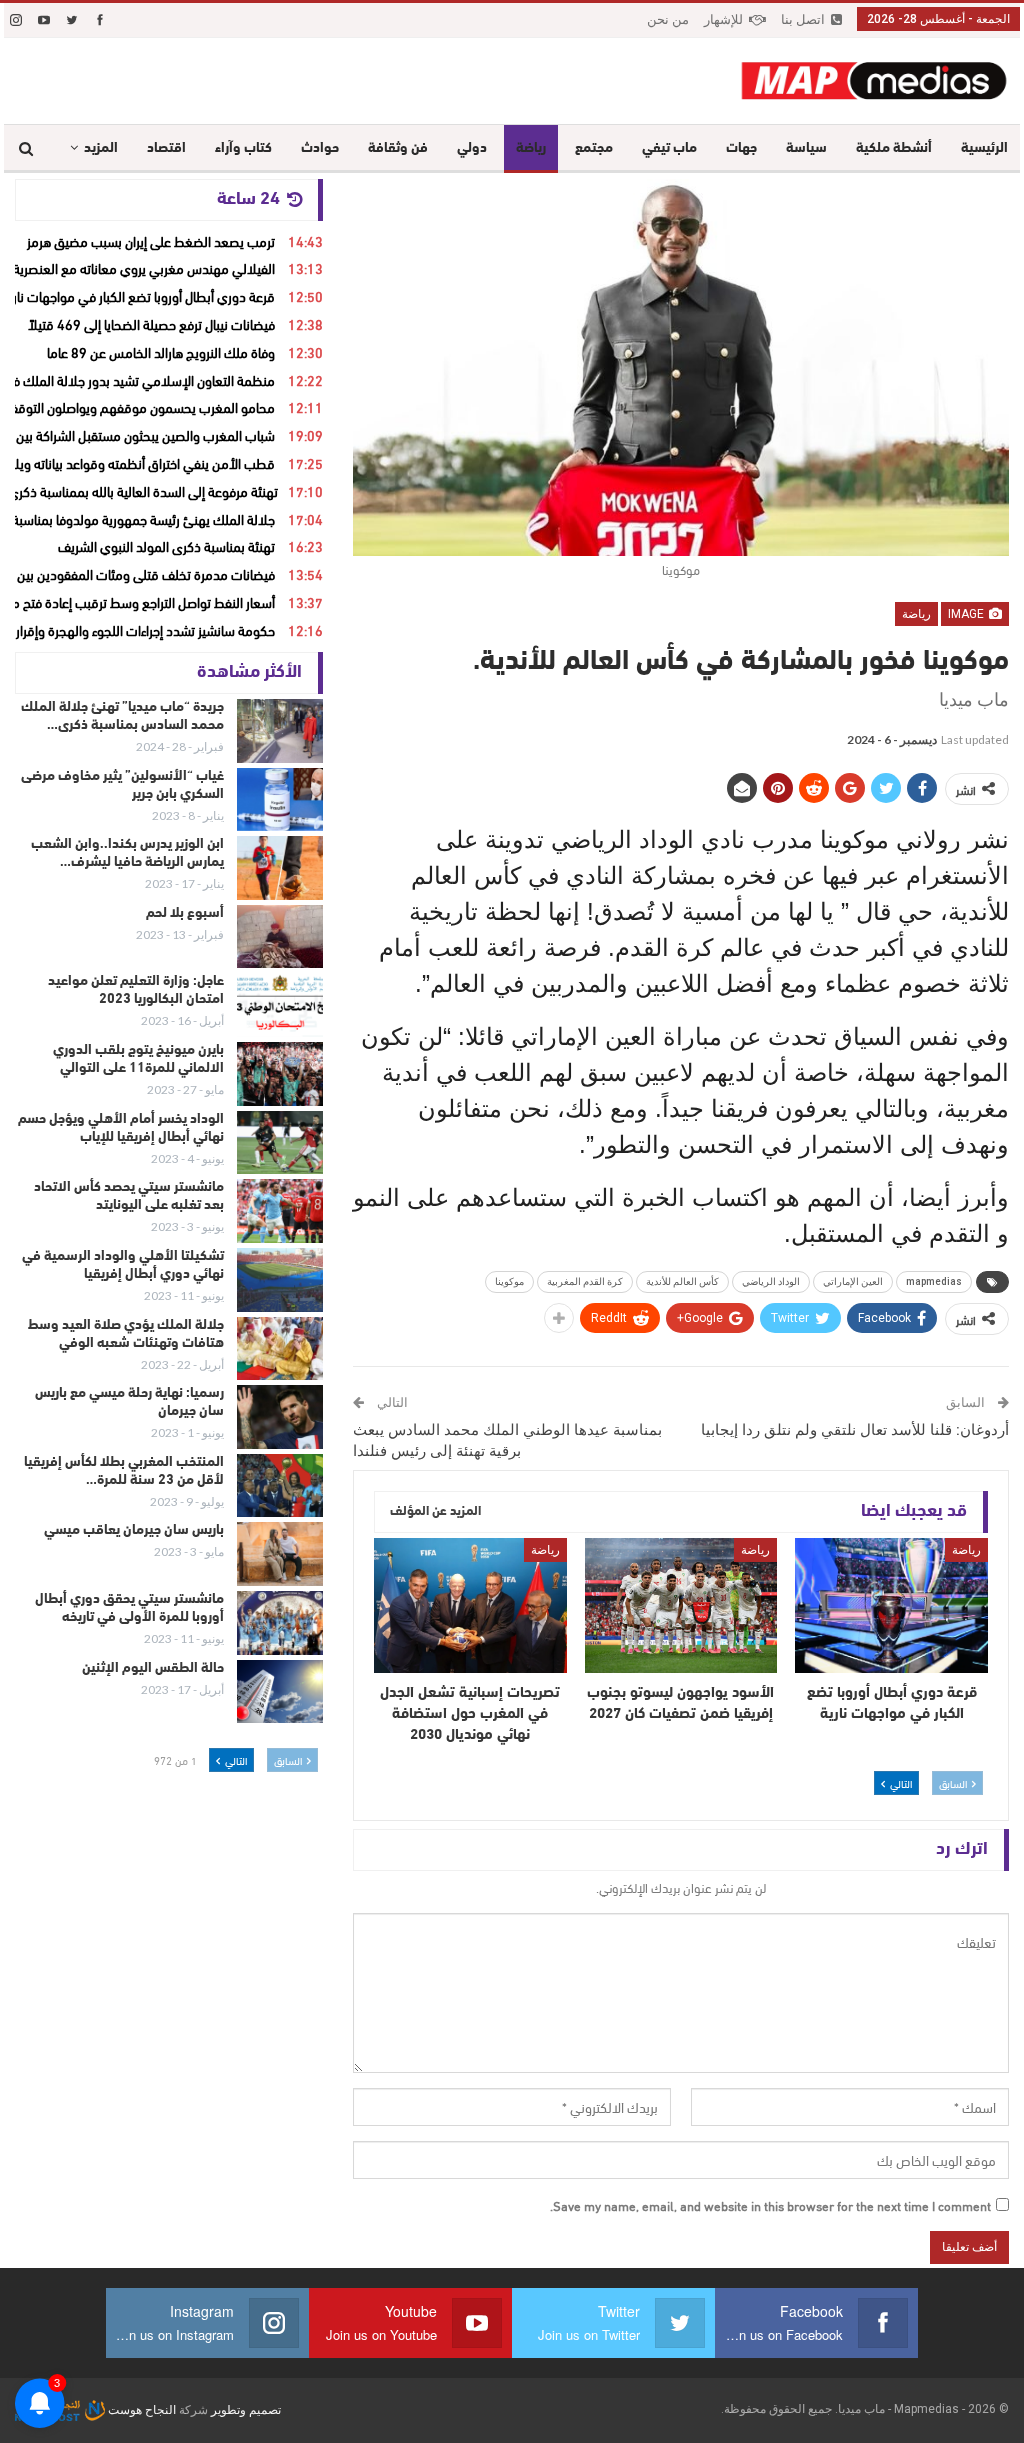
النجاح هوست (140, 2410)
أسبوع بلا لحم (185, 913)
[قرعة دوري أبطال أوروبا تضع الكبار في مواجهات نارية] (891, 1605)
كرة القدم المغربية (585, 1281)
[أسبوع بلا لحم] (280, 937)
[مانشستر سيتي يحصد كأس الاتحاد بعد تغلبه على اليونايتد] (280, 1211)
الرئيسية (984, 148)
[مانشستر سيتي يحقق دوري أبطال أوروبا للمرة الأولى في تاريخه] (280, 1623)
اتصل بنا (803, 19)
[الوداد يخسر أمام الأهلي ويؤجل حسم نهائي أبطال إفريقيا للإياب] (280, 1143)
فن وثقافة (398, 148)
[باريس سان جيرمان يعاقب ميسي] (280, 1554)
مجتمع (594, 148)
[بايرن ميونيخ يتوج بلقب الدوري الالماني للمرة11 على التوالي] (280, 1074)
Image (967, 614)
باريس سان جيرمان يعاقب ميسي (134, 1530)
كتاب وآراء (243, 148)
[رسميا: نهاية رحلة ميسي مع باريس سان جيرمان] (280, 1417)
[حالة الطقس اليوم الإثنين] (280, 1692)
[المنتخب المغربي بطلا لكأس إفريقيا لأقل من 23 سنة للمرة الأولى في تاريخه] (280, 1486)
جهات (741, 148)
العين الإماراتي (853, 1281)
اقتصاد (166, 148)
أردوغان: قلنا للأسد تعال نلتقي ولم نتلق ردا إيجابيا (855, 1430)
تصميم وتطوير (246, 2410)
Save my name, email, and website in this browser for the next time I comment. (770, 2205)
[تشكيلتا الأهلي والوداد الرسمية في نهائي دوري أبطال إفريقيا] (280, 1280)
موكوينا (509, 1281)
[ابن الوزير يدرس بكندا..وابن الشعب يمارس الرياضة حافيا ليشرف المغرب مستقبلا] (280, 868)
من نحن (668, 19)
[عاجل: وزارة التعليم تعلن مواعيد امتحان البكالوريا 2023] (280, 1005)
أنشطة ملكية (894, 148)
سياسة (806, 148)
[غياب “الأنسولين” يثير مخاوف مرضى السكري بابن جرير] (280, 800)
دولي (472, 148)
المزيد (101, 148)
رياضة (531, 148)
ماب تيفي (669, 148)
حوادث (320, 148)
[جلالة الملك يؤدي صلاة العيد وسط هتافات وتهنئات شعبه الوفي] (280, 1349)
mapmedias (934, 1281)
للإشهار (723, 19)
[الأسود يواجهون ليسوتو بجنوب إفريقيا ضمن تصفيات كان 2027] (681, 1605)
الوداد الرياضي (771, 1281)
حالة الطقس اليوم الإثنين (153, 1668)
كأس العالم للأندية (682, 1281)
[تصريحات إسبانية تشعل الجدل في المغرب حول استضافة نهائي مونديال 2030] (470, 1605)
